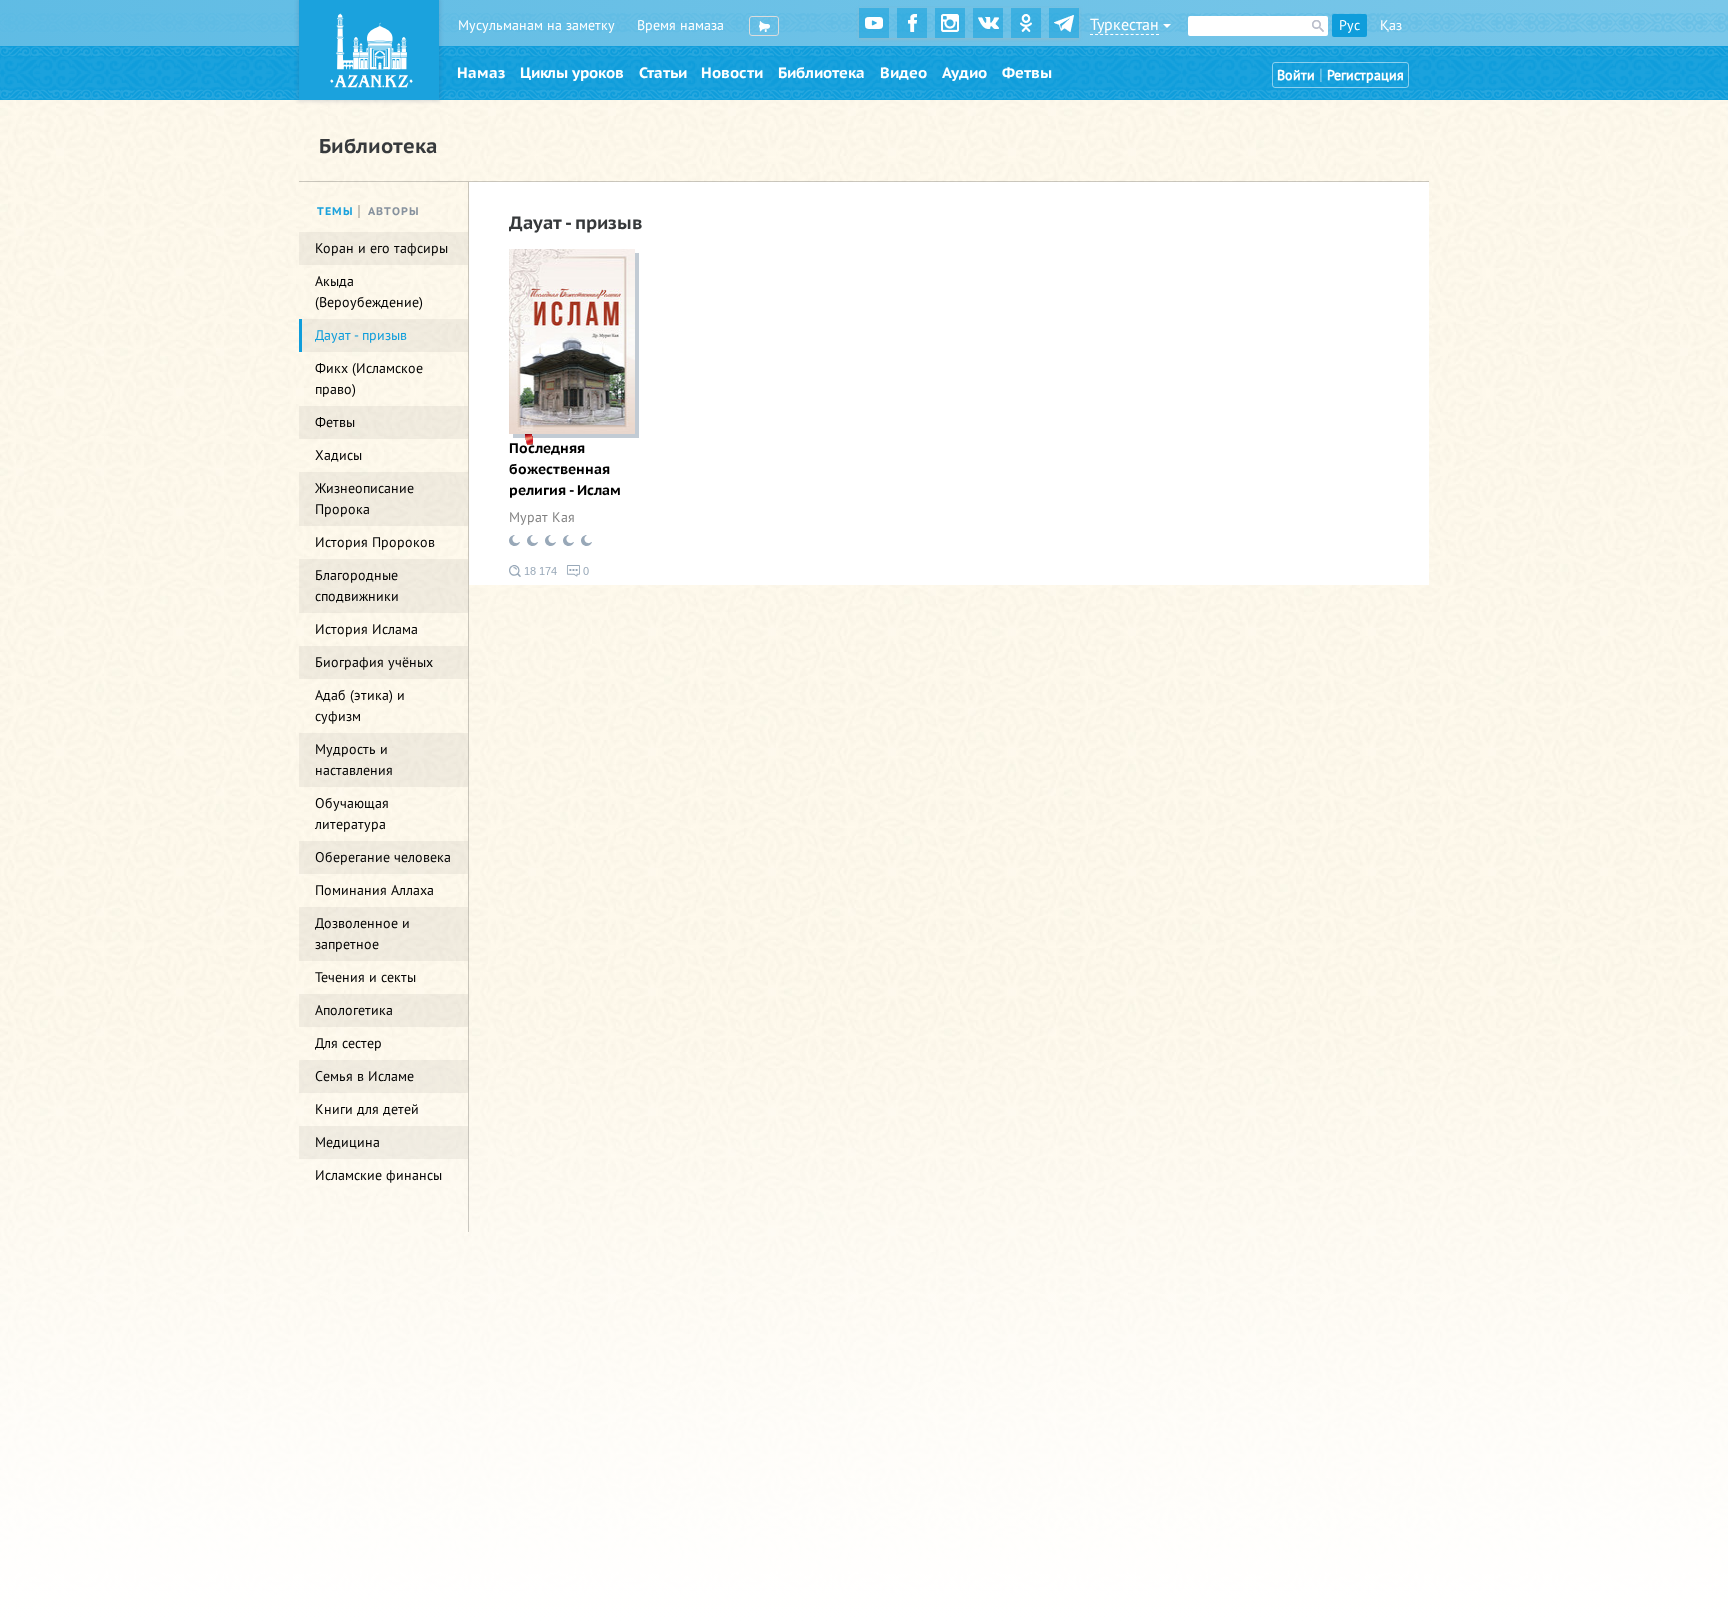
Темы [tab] (335, 211)
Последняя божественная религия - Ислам (565, 469)
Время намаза (680, 25)
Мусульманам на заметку (536, 25)
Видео (903, 73)
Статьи (663, 73)
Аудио (964, 73)
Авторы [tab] (394, 211)
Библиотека (821, 73)
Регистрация (1365, 75)
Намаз (481, 73)
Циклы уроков (572, 73)
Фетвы (1027, 73)
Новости (732, 73)
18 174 (539, 571)
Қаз (1391, 25)
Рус (1349, 25)
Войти (1296, 75)
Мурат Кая (542, 517)
